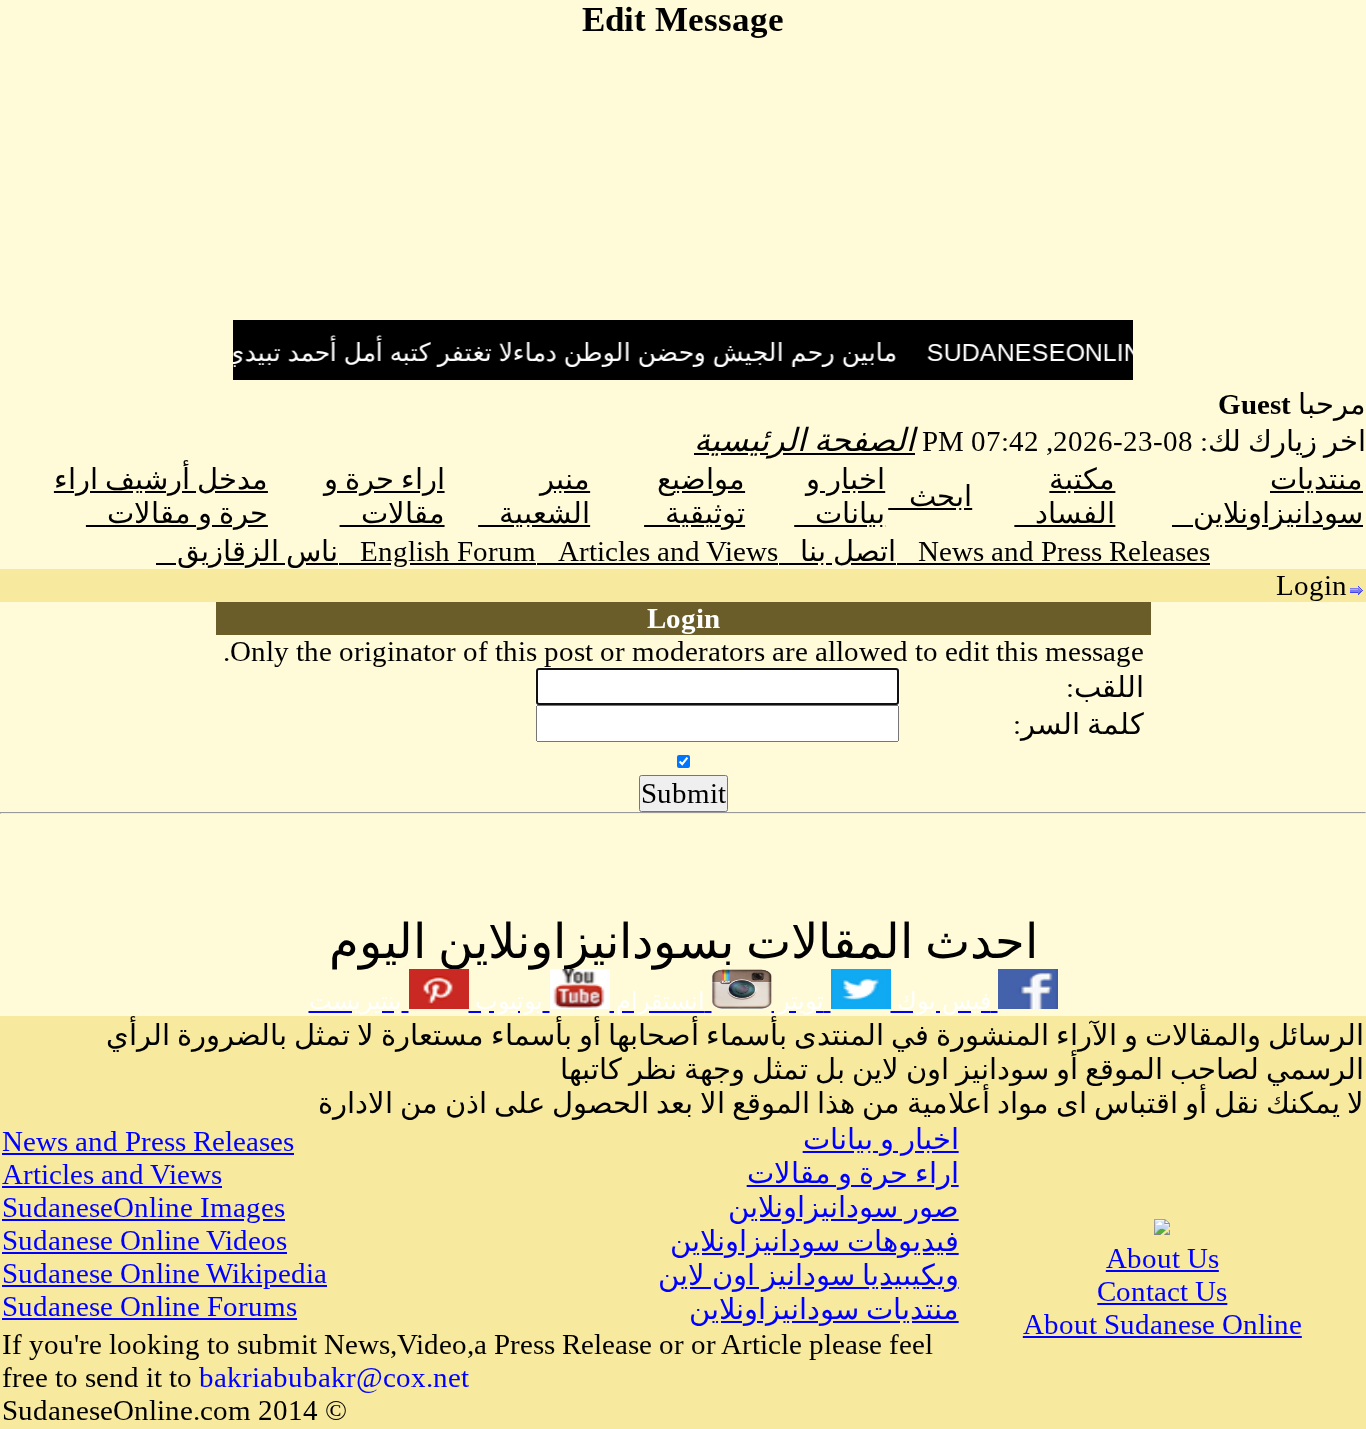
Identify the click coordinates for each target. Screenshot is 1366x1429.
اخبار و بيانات (881, 1139)
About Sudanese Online (1162, 1324)
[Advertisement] (683, 180)
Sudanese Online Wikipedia (164, 1273)
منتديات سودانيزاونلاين (824, 1309)
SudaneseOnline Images (143, 1207)
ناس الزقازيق (247, 551)
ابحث (930, 496)
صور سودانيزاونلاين (843, 1207)
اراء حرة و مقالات (853, 1173)
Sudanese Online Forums (149, 1306)
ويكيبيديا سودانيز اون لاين (808, 1275)
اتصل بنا (837, 551)
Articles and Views (657, 551)
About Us (1162, 1258)
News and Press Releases (1053, 551)
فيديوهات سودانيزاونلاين (814, 1241)
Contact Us (1162, 1291)
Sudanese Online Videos (144, 1240)
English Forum (437, 551)
